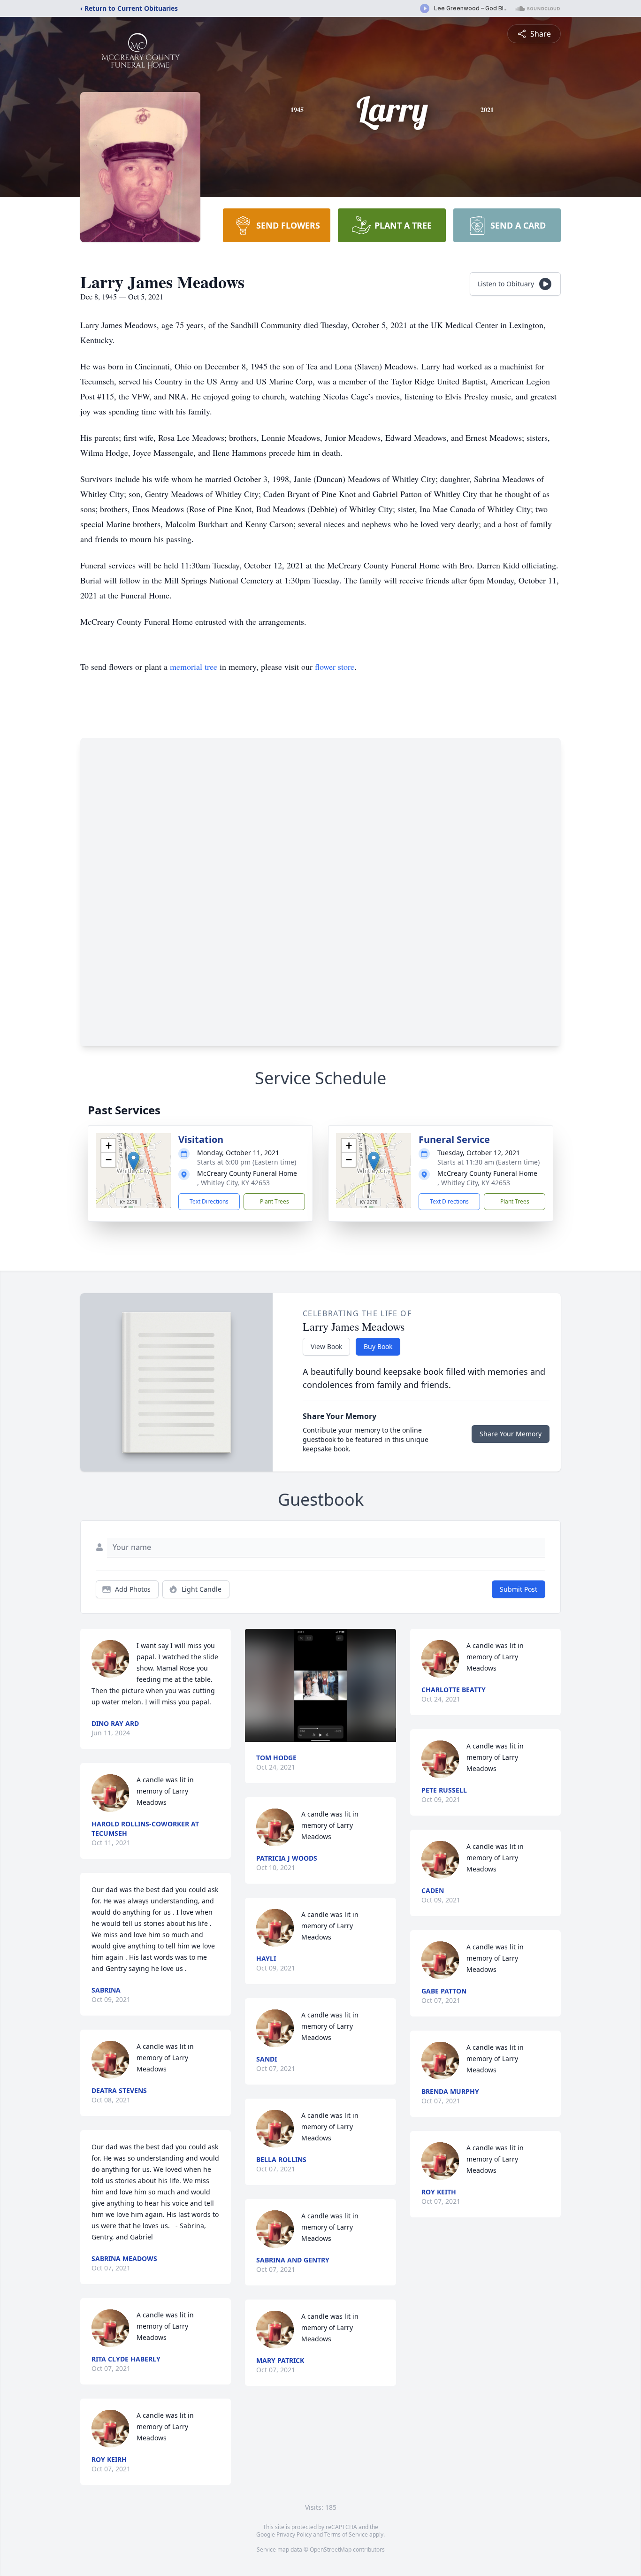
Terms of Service (346, 2534)
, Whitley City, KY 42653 (233, 1183)
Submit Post (519, 1589)
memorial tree (194, 667)
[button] (134, 1161)
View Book (326, 1346)
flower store (335, 667)
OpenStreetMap (331, 2549)
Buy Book (378, 1346)
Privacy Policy (294, 2534)
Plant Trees (275, 1201)
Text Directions (209, 1201)
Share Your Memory (511, 1434)
